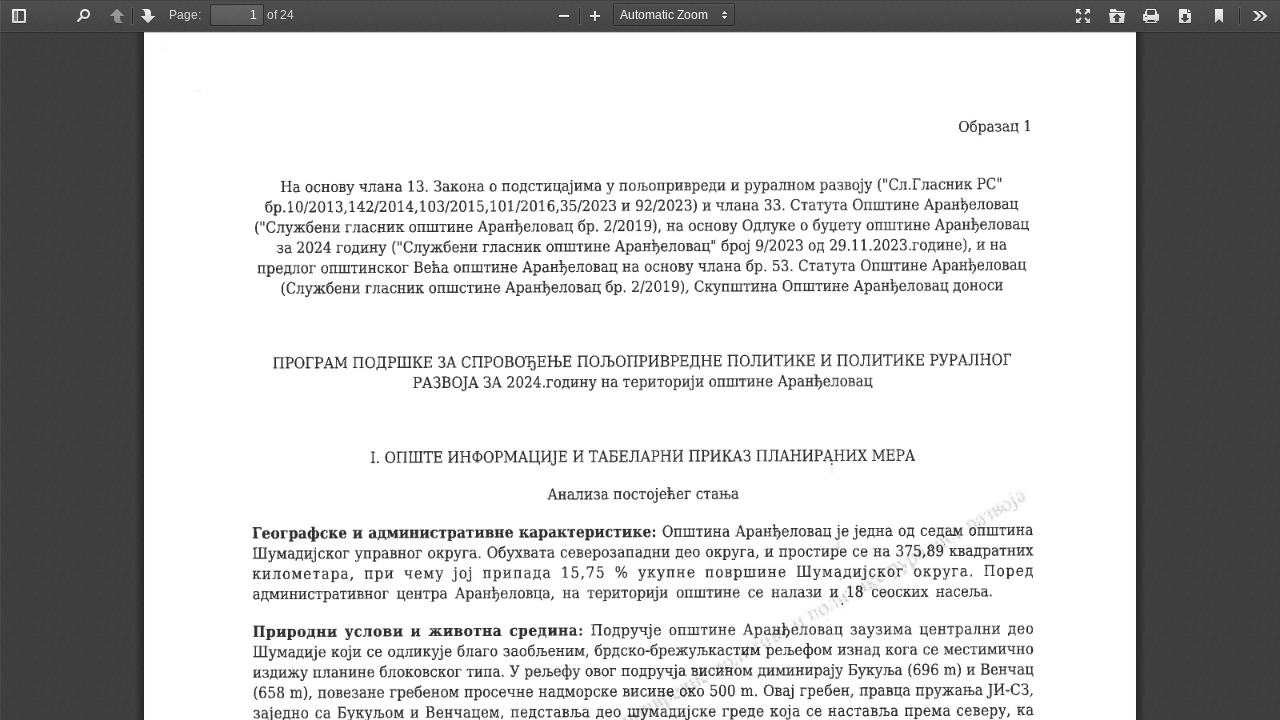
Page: (185, 15)
